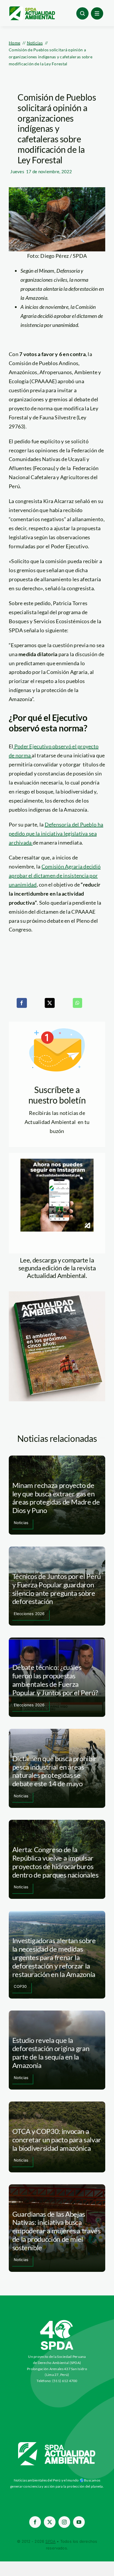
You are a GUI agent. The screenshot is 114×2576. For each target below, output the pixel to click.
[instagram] (64, 2522)
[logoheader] (32, 8)
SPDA (50, 2541)
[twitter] (50, 2522)
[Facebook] (22, 1003)
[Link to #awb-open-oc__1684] (97, 13)
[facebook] (35, 2522)
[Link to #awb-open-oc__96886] (82, 13)
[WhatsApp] (77, 1003)
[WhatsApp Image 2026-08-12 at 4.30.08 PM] (57, 1294)
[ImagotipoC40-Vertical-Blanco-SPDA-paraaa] (57, 2321)
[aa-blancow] (57, 2444)
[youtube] (79, 2522)
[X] (50, 1003)
